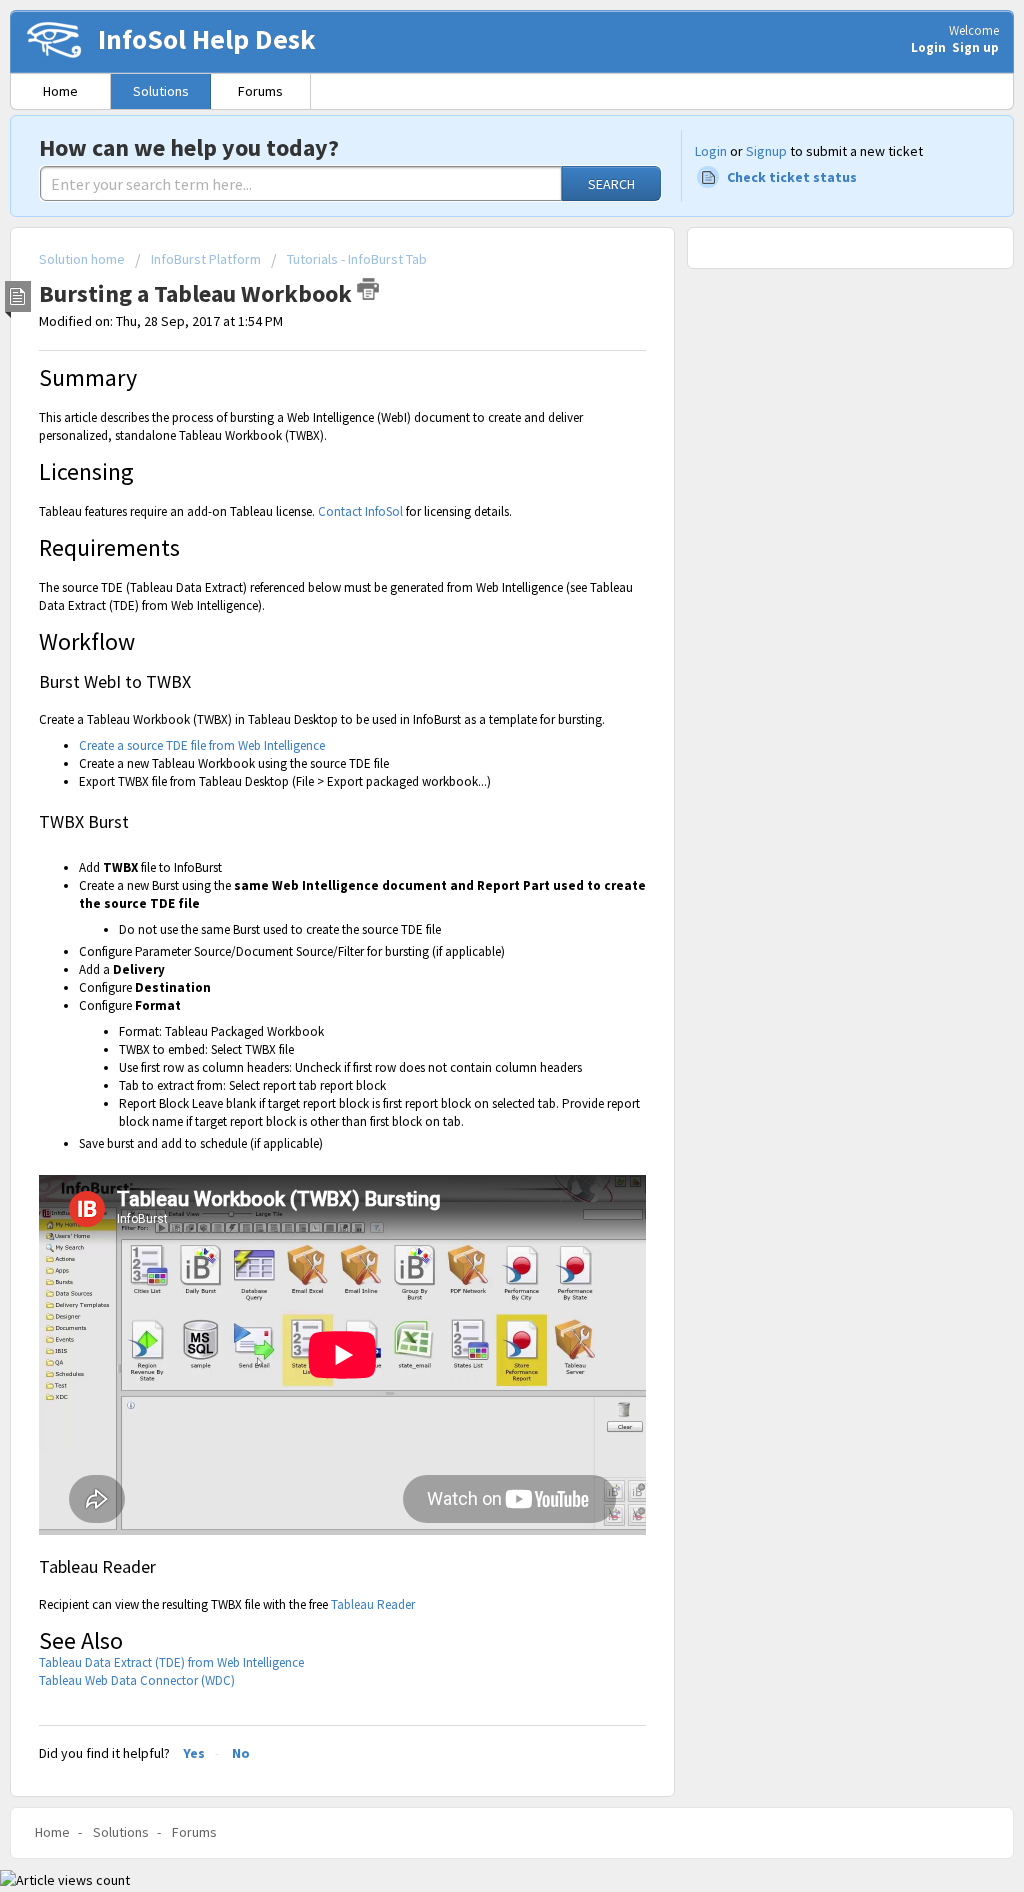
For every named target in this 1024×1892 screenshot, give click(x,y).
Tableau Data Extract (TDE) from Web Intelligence (171, 1662)
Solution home (83, 259)
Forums (260, 91)
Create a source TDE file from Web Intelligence (202, 745)
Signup (766, 151)
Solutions (161, 91)
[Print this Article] (368, 289)
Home (60, 91)
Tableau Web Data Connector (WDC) (137, 1680)
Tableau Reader (373, 1604)
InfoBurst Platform (206, 259)
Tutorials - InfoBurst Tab (357, 259)
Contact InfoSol (360, 511)
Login (711, 151)
